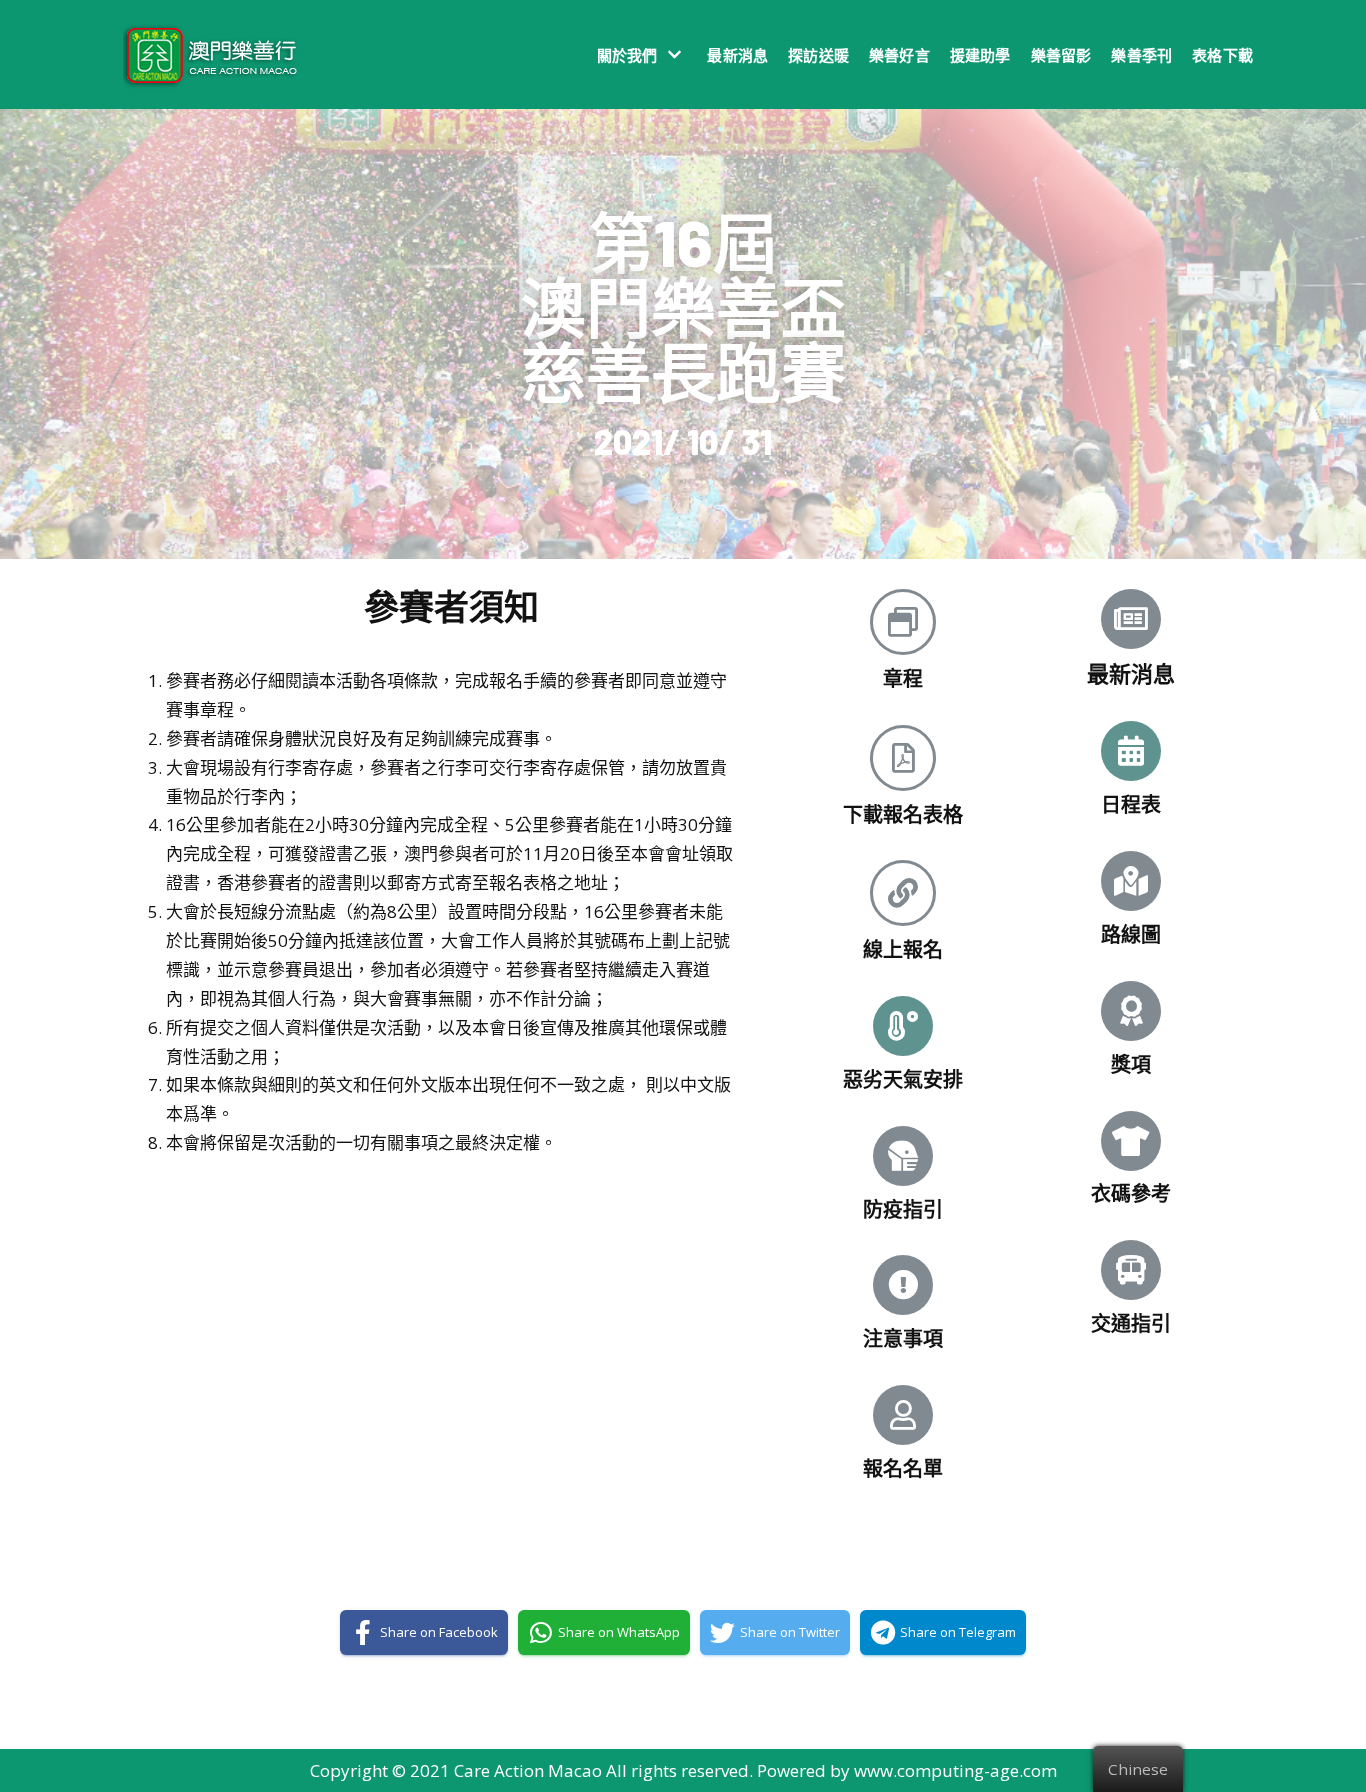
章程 (903, 678)
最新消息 (737, 55)
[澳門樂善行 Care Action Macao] (205, 54)
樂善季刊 (1141, 55)
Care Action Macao (528, 1770)
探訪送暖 (818, 55)
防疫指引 (903, 1209)
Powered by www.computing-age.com (907, 1770)
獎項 (1131, 1064)
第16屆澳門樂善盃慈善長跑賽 (683, 306)
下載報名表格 (903, 814)
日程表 (1131, 804)
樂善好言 (899, 55)
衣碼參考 (1131, 1193)
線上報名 (903, 949)
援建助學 (980, 55)
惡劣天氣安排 (903, 1079)
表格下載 (1222, 55)
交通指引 (1131, 1323)
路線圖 (1131, 934)
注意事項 (903, 1338)
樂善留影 (1061, 55)
